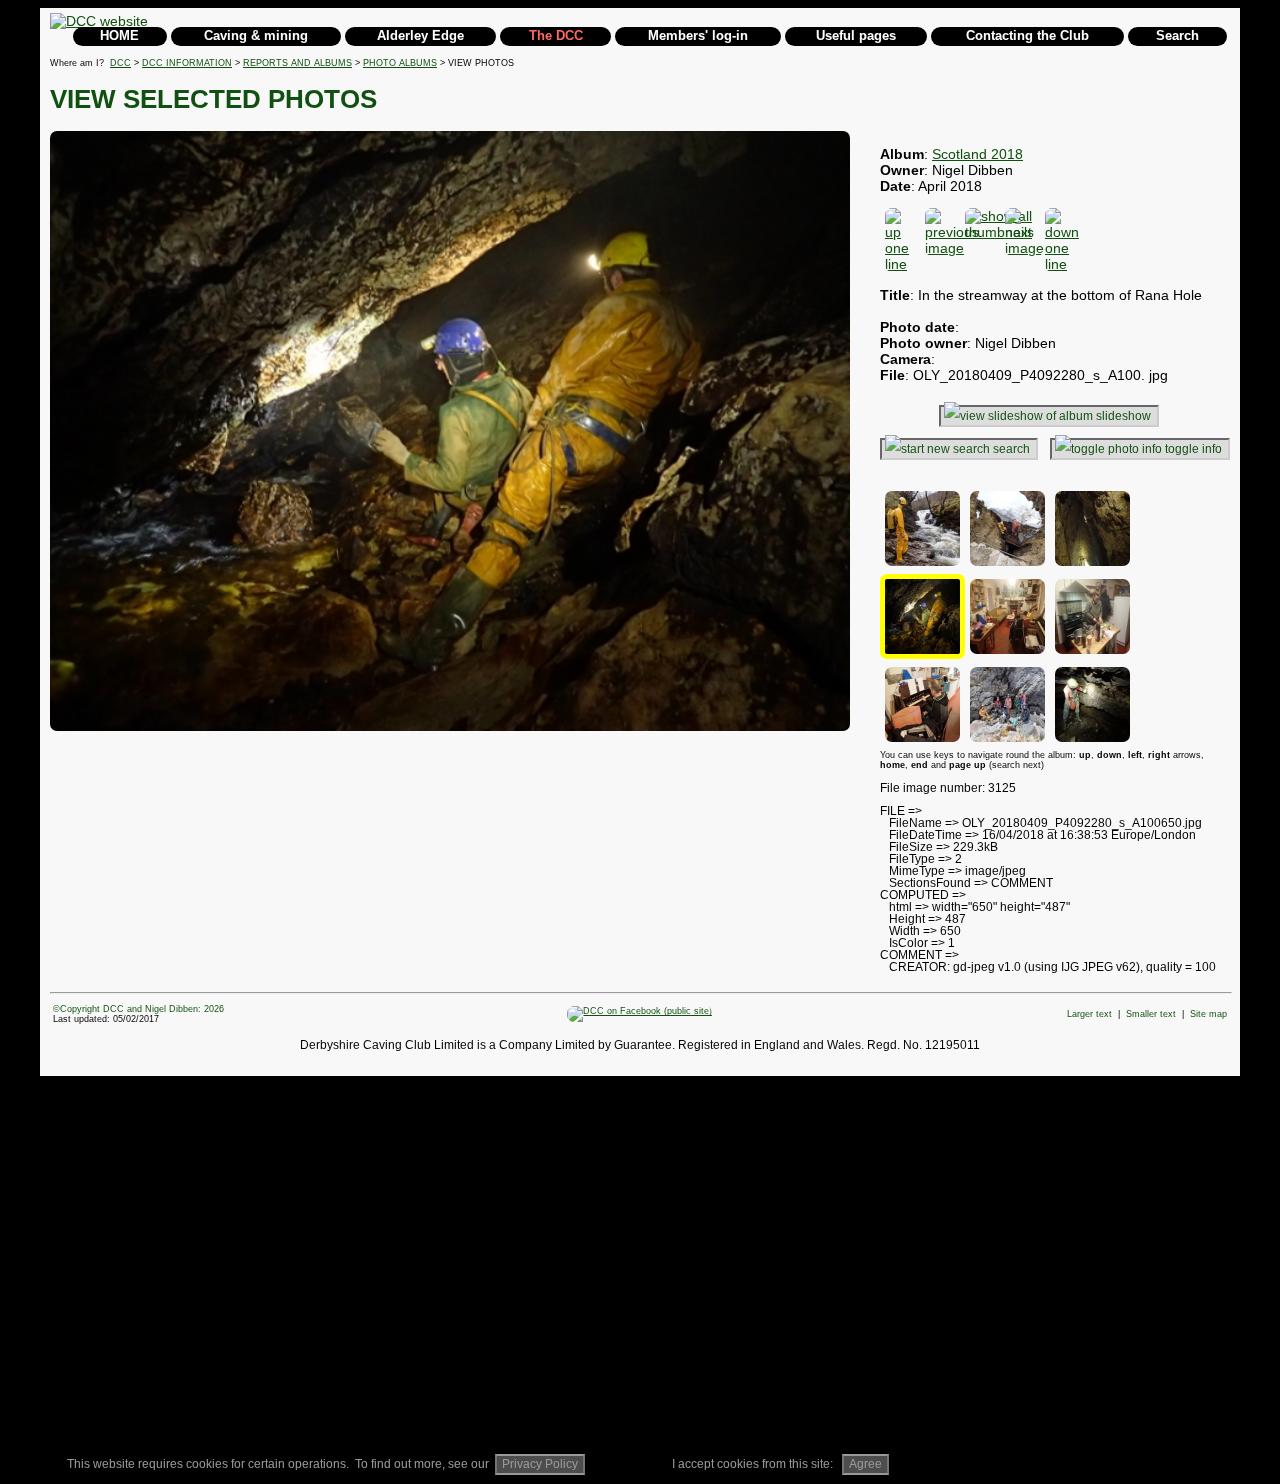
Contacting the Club (1027, 35)
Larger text (1089, 1014)
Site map (1208, 1014)
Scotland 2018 (977, 154)
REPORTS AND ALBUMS (297, 63)
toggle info (1193, 449)
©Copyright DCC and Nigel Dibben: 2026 (138, 1009)
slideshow (1123, 416)
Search (1177, 35)
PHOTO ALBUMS (400, 63)
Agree (865, 1464)
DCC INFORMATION (187, 63)
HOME (119, 35)
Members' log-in (698, 35)
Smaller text (1151, 1014)
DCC (120, 63)
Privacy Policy (540, 1464)
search (1011, 449)
